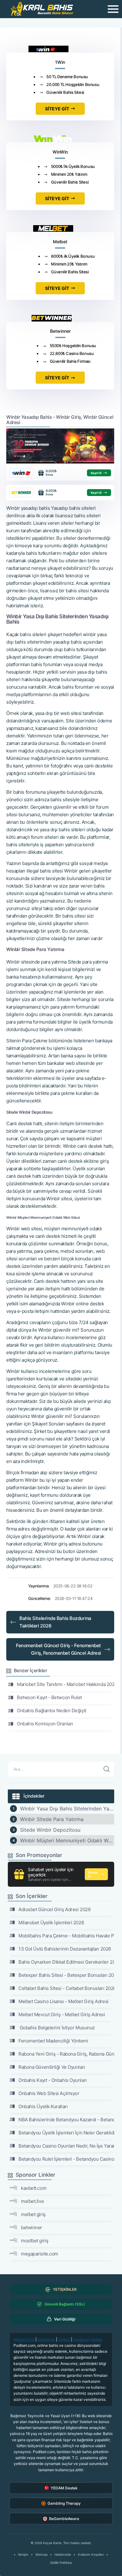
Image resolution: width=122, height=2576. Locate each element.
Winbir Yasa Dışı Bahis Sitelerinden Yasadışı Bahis (67, 1809)
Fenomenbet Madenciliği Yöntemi (53, 2041)
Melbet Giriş (24, 2339)
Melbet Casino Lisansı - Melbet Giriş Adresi (64, 2001)
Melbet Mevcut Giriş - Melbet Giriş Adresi (62, 2014)
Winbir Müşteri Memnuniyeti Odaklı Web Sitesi (67, 1840)
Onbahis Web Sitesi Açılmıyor (49, 2093)
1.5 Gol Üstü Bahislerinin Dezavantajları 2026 (65, 1949)
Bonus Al (93, 1874)
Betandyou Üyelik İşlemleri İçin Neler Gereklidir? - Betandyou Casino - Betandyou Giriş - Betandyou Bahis (66, 2133)
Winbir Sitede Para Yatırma (52, 1819)
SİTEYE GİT (57, 109)
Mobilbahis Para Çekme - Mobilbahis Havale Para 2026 (66, 1936)
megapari (81, 2339)
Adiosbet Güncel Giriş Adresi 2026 (54, 1909)
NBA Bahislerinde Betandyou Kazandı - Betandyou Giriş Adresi (66, 2120)
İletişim (23, 2554)
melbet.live (32, 2201)
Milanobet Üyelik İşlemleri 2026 (51, 1923)
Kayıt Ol (96, 473)
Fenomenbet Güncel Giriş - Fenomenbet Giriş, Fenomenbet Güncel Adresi (58, 1649)
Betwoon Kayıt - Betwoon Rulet (49, 1697)
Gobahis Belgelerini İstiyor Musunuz (57, 2028)
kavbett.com (34, 2188)
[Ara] (107, 1769)
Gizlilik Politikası (61, 2563)
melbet (64, 2339)
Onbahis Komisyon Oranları (45, 1724)
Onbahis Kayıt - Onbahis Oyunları (53, 2080)
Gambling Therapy (64, 2503)
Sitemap (41, 2554)
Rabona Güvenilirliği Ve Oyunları (52, 2067)
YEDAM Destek (64, 2488)
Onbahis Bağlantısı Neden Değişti (52, 1711)
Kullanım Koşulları (91, 2554)
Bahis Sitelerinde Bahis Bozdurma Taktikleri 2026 (55, 1622)
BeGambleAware (64, 2519)
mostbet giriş (35, 2241)
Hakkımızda (63, 2554)
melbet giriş (33, 2214)
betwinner (32, 2227)
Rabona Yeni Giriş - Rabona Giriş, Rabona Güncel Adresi (66, 2054)
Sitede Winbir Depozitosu (50, 1830)
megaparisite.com (40, 2254)
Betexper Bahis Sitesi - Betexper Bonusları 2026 (66, 1975)
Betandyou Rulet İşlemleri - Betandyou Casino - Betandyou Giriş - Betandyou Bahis (66, 2159)
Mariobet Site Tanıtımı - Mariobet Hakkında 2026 (66, 1684)
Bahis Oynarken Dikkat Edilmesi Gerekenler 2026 (66, 1962)
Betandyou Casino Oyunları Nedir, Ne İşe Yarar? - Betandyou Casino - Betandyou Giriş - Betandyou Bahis (66, 2146)
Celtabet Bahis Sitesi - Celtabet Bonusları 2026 (66, 1988)
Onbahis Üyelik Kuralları (43, 2106)
